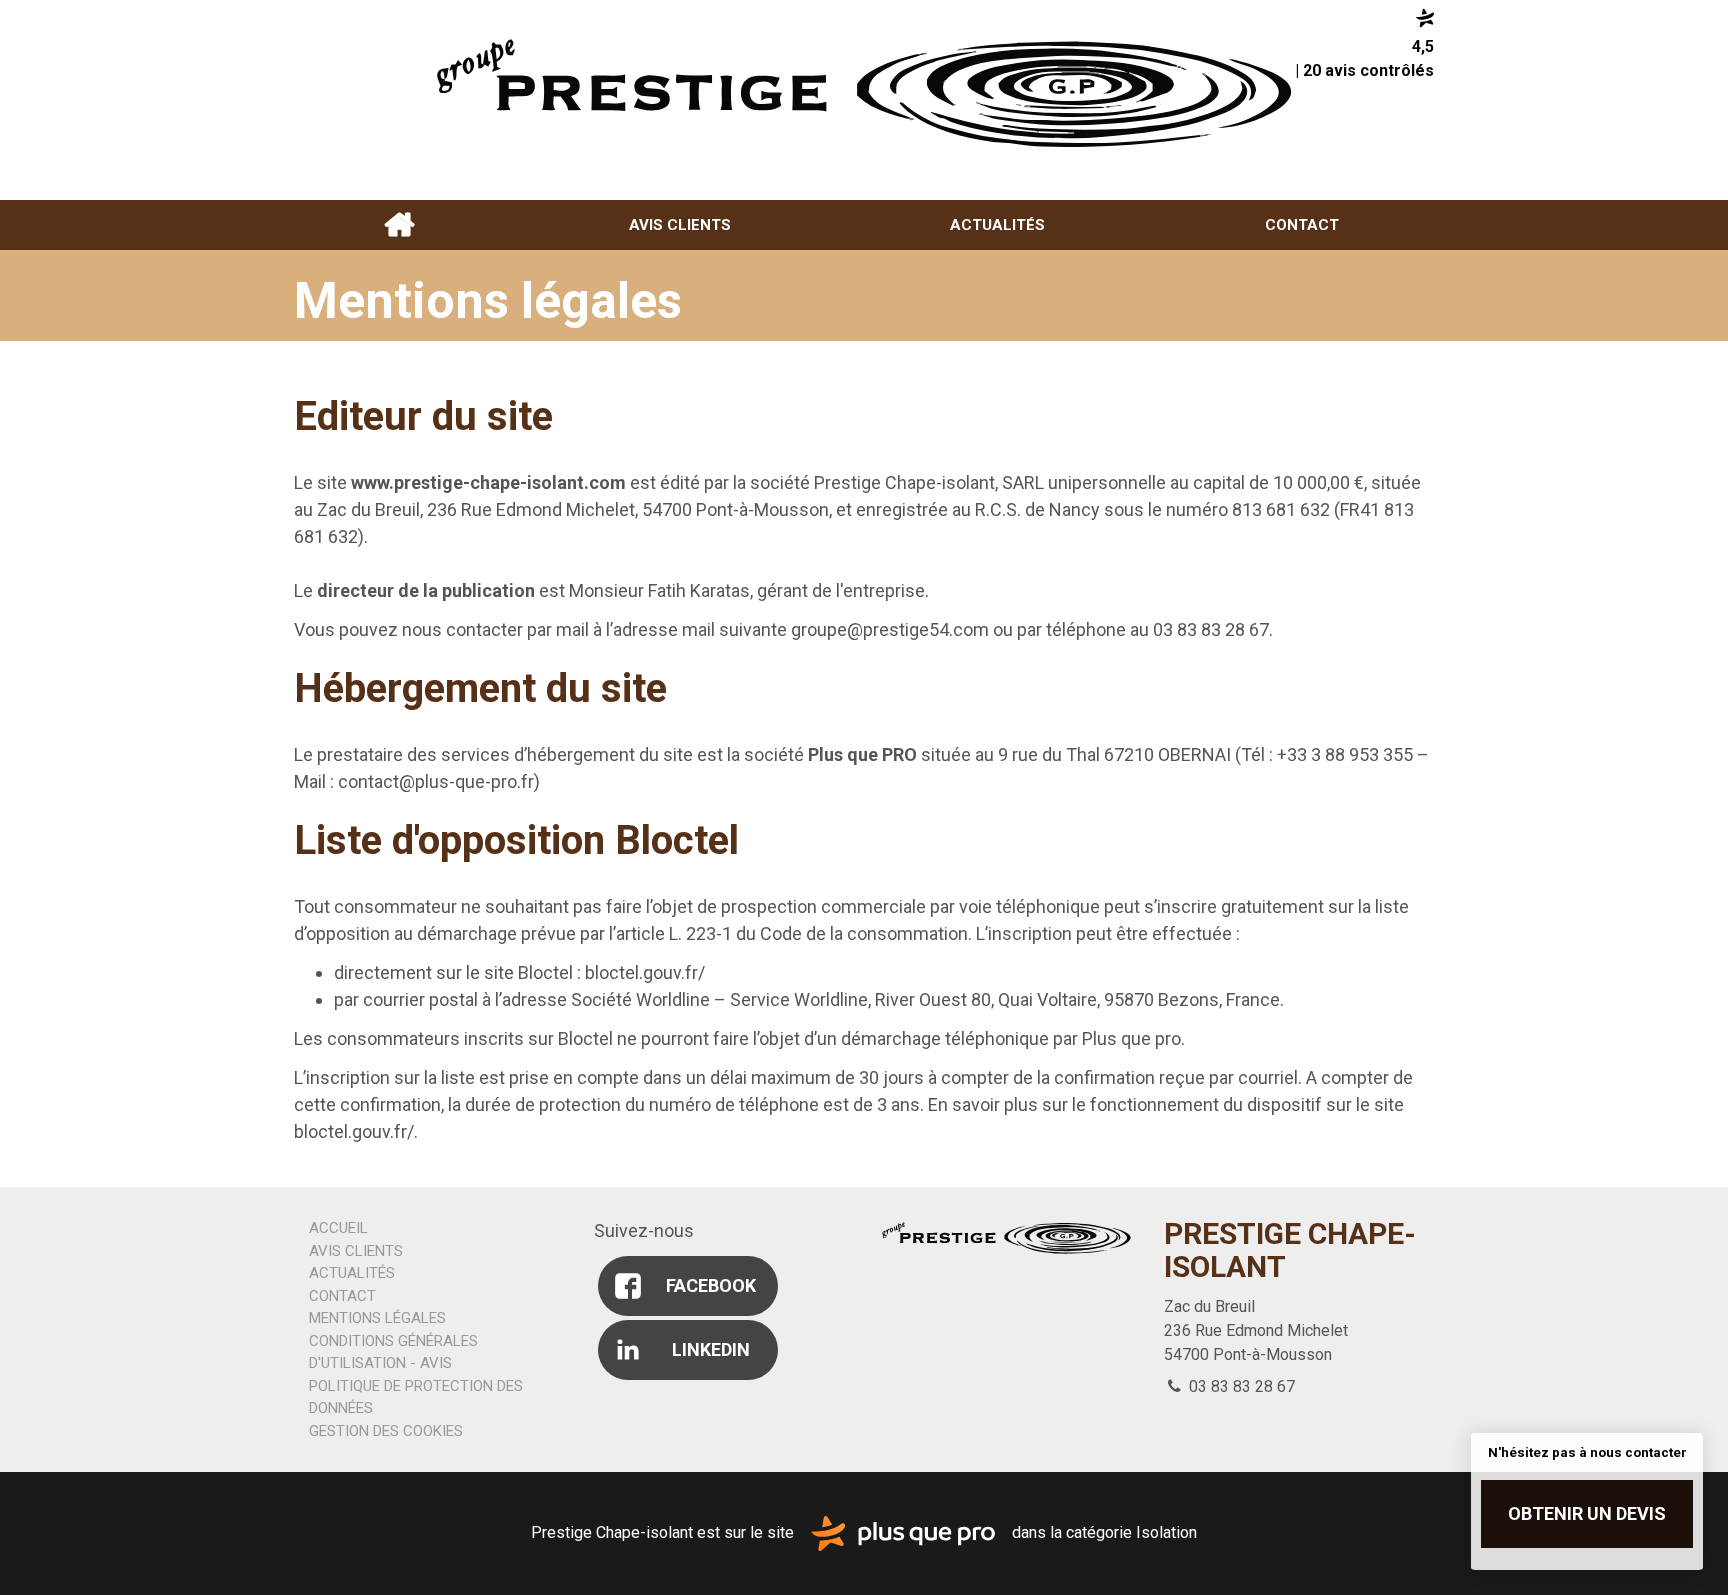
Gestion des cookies (386, 1431)
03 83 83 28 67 (1240, 1386)
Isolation (1166, 1532)
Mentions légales (377, 1318)
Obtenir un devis (1587, 1513)
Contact (1302, 225)
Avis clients (680, 225)
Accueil (399, 225)
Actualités (997, 225)
